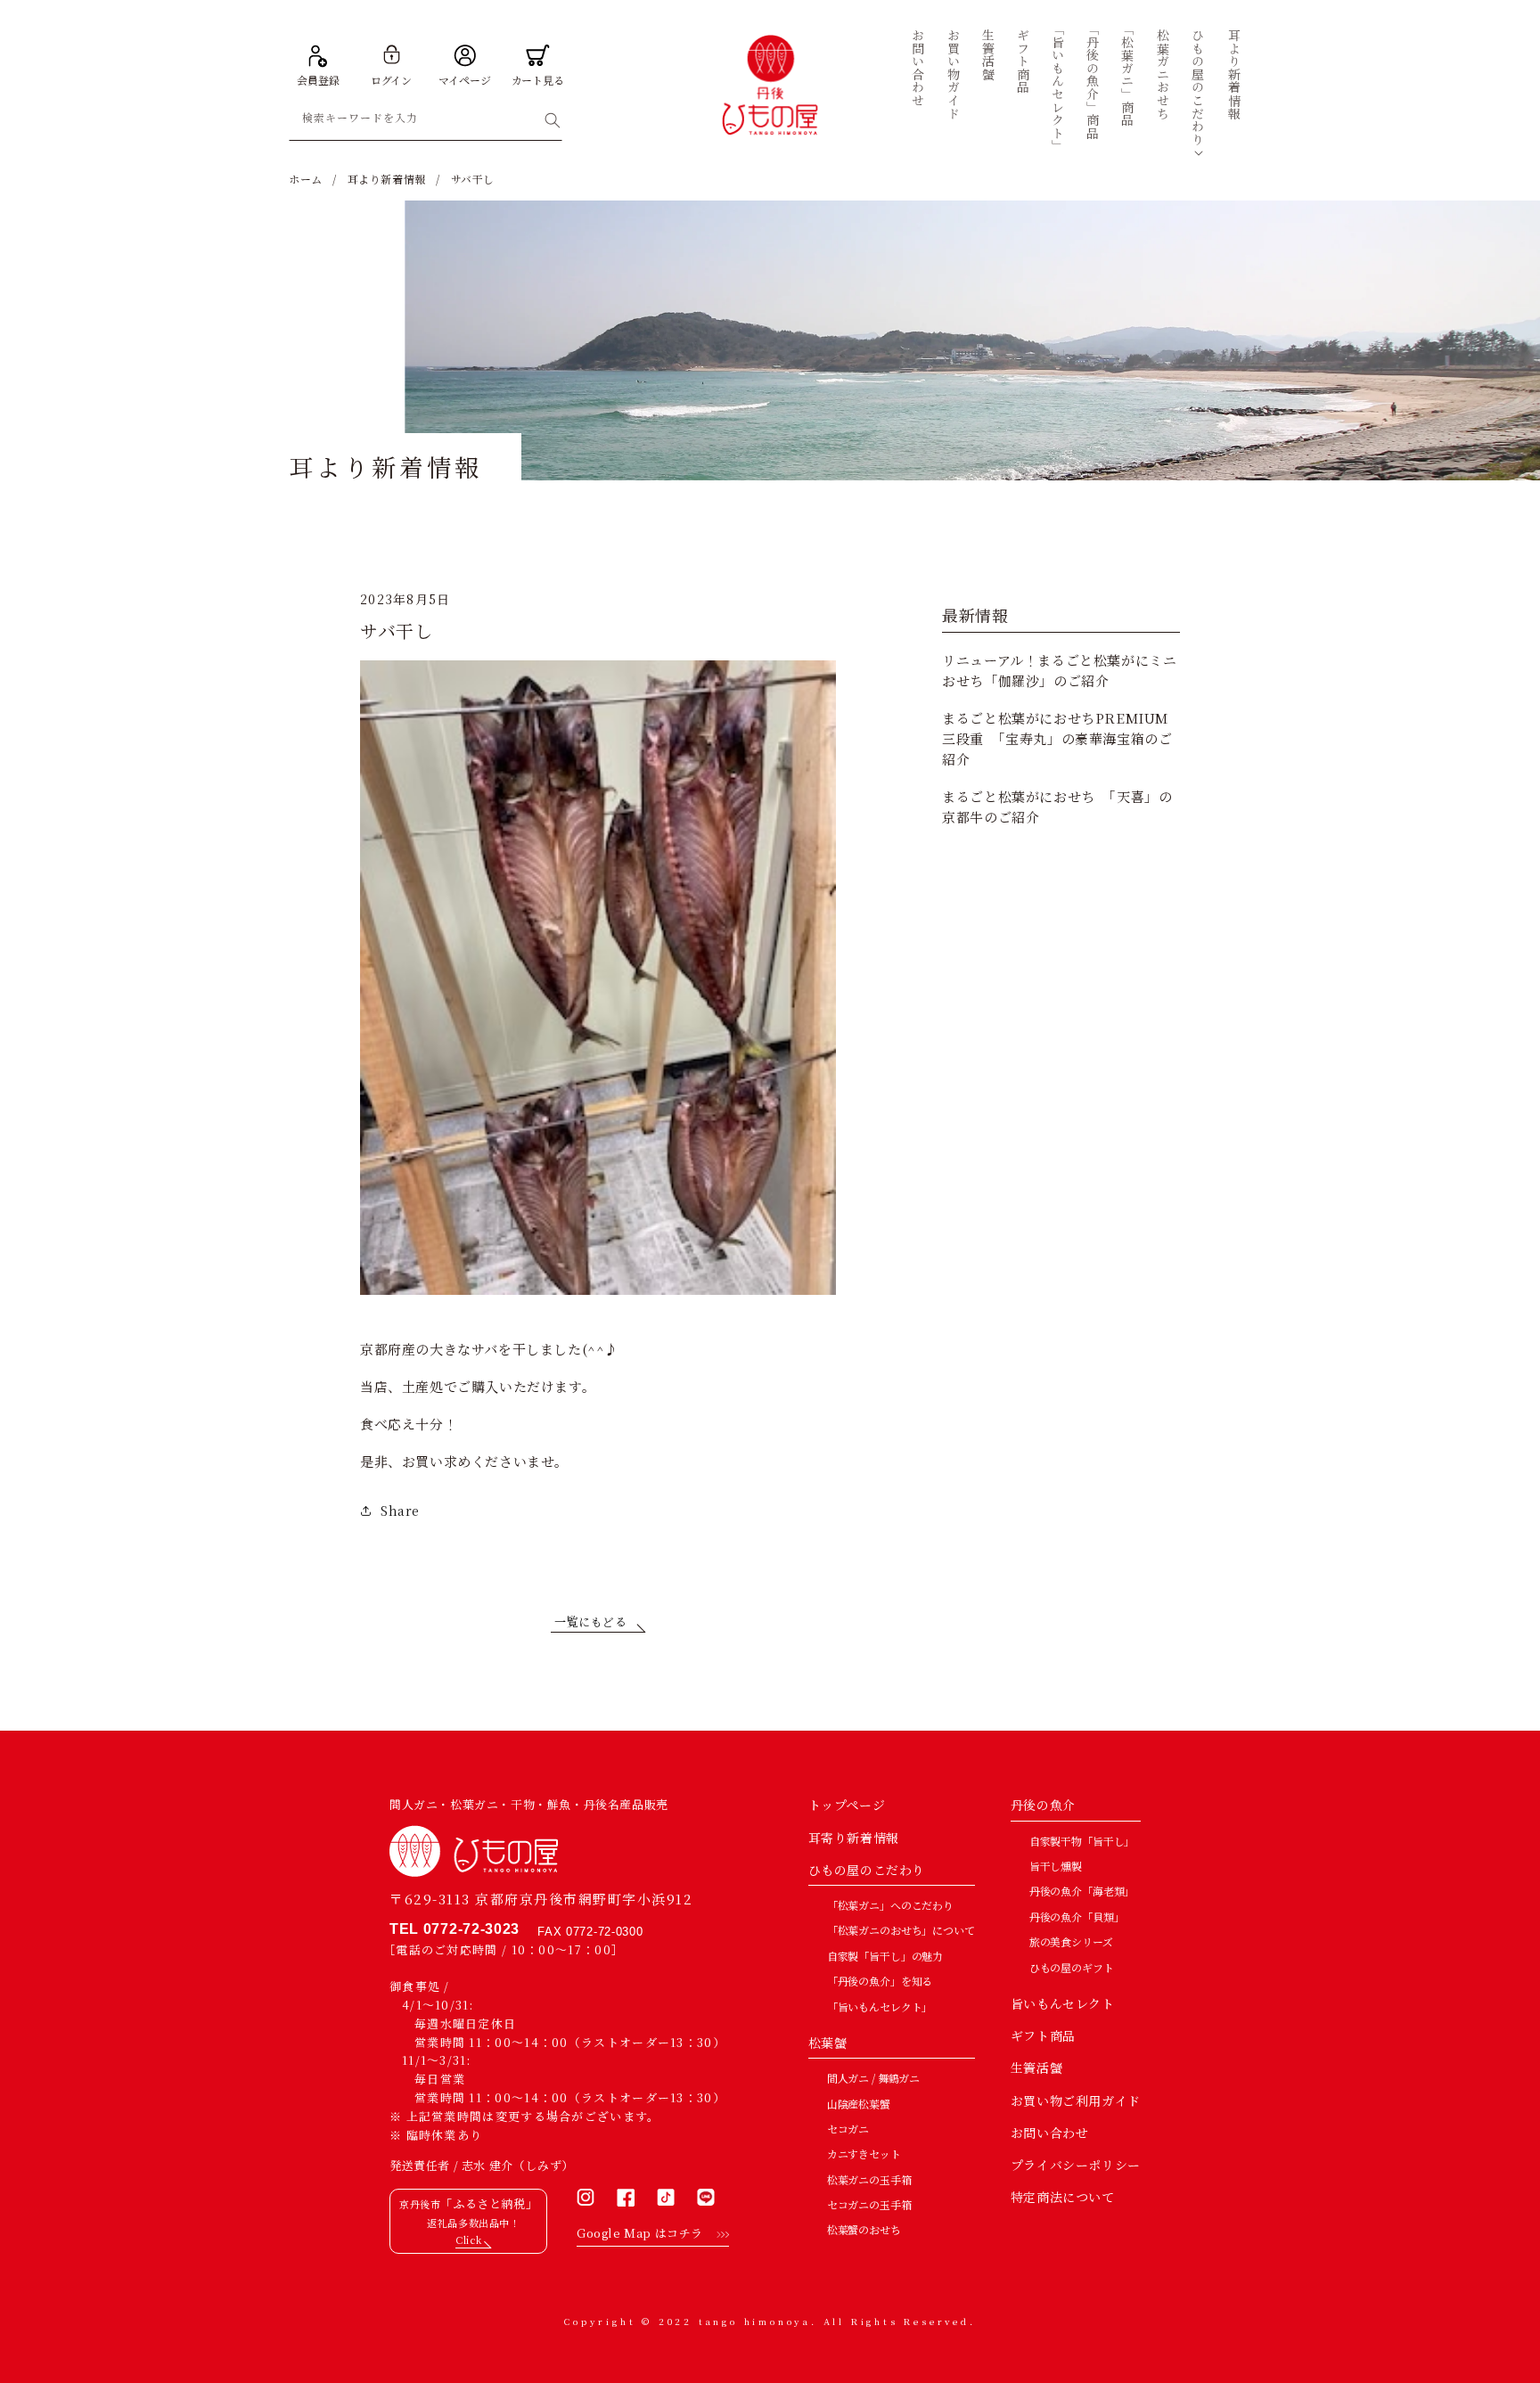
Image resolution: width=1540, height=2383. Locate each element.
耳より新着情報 (387, 179)
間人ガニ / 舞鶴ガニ (873, 2078)
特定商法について (1063, 2197)
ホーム (306, 179)
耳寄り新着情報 (854, 1838)
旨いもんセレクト (1063, 2003)
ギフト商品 (1043, 2035)
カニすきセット (864, 2154)
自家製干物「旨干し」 (1082, 1841)
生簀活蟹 (1036, 2068)
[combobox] (426, 121)
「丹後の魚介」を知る (880, 1981)
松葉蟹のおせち (864, 2229)
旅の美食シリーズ (1071, 1941)
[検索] (553, 120)
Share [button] (400, 1511)
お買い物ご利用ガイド (1076, 2100)
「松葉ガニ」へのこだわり (890, 1905)
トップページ (847, 1805)
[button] (1198, 87)
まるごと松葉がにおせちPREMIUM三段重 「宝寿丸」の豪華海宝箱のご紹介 (1057, 739)
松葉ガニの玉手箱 (869, 2179)
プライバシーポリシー (1076, 2165)
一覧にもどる (591, 1621)
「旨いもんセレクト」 (880, 2006)
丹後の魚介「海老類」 (1082, 1891)
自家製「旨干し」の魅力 (885, 1956)
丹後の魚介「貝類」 (1077, 1916)
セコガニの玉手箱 (869, 2204)
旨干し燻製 (1056, 1866)
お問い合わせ (1050, 2133)
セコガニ (848, 2129)
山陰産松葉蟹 (859, 2104)
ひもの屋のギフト (1072, 1967)
